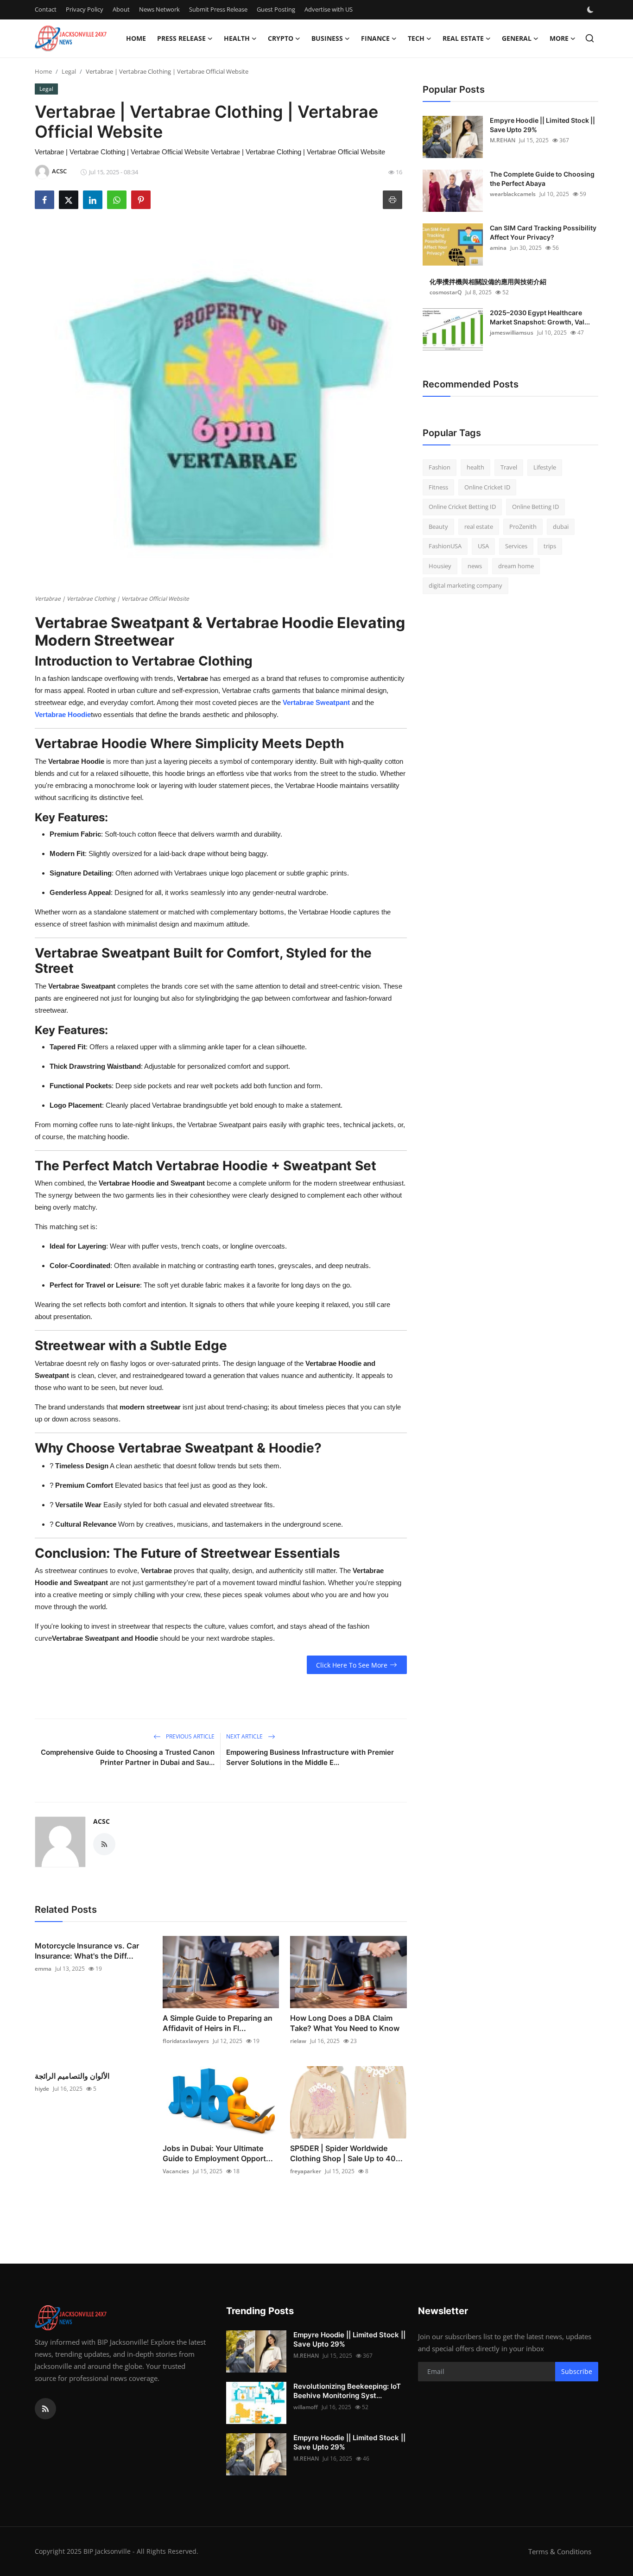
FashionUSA (445, 546)
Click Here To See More (352, 1665)
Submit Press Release (218, 9)
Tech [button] (416, 38)
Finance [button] (375, 38)
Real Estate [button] (463, 38)
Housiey (440, 566)
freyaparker (306, 2171)
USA (483, 546)
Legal (69, 71)
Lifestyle (545, 467)
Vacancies (176, 2171)
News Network (159, 9)
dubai (561, 527)
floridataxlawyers (186, 2041)
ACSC (101, 1821)
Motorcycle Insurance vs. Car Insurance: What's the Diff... (87, 1951)
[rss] (45, 2409)
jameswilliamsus (512, 333)
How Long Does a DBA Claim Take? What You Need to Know (345, 2023)
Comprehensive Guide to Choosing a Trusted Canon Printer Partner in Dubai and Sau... (128, 1757)
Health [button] (237, 38)
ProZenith (523, 527)
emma (43, 1969)
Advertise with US (329, 9)
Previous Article (190, 1736)
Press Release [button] (181, 38)
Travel (509, 467)
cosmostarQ (446, 292)
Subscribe (577, 2371)
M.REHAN (503, 140)
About (121, 9)
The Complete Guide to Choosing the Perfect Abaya (542, 179)
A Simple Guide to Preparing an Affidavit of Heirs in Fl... (218, 2023)
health (475, 467)
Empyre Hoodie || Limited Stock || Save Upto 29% (542, 125)
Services (516, 546)
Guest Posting (276, 9)
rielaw (298, 2041)
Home (136, 38)
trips (550, 546)
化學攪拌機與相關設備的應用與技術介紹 (488, 282)
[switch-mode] (591, 10)
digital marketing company (465, 585)
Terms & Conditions (560, 2551)
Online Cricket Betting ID (462, 507)
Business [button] (327, 38)
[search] (590, 38)
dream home (516, 566)
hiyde (42, 2089)
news (475, 566)
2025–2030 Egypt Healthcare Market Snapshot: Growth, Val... (540, 317)
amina (498, 248)
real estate (479, 527)
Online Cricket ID (487, 487)
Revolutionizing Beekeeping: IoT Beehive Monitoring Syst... (347, 2391)
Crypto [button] (281, 38)
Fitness (438, 487)
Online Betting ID (535, 507)
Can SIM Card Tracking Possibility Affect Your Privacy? (543, 232)
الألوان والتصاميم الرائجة (72, 2076)
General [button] (517, 38)
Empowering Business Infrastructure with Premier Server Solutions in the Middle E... (310, 1757)
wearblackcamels (513, 194)
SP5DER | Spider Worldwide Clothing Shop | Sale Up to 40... (346, 2153)
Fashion (440, 467)
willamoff (306, 2407)
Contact (46, 9)
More (559, 38)
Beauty (438, 527)
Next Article (245, 1736)
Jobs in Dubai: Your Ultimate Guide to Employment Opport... (218, 2153)
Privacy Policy (85, 9)
